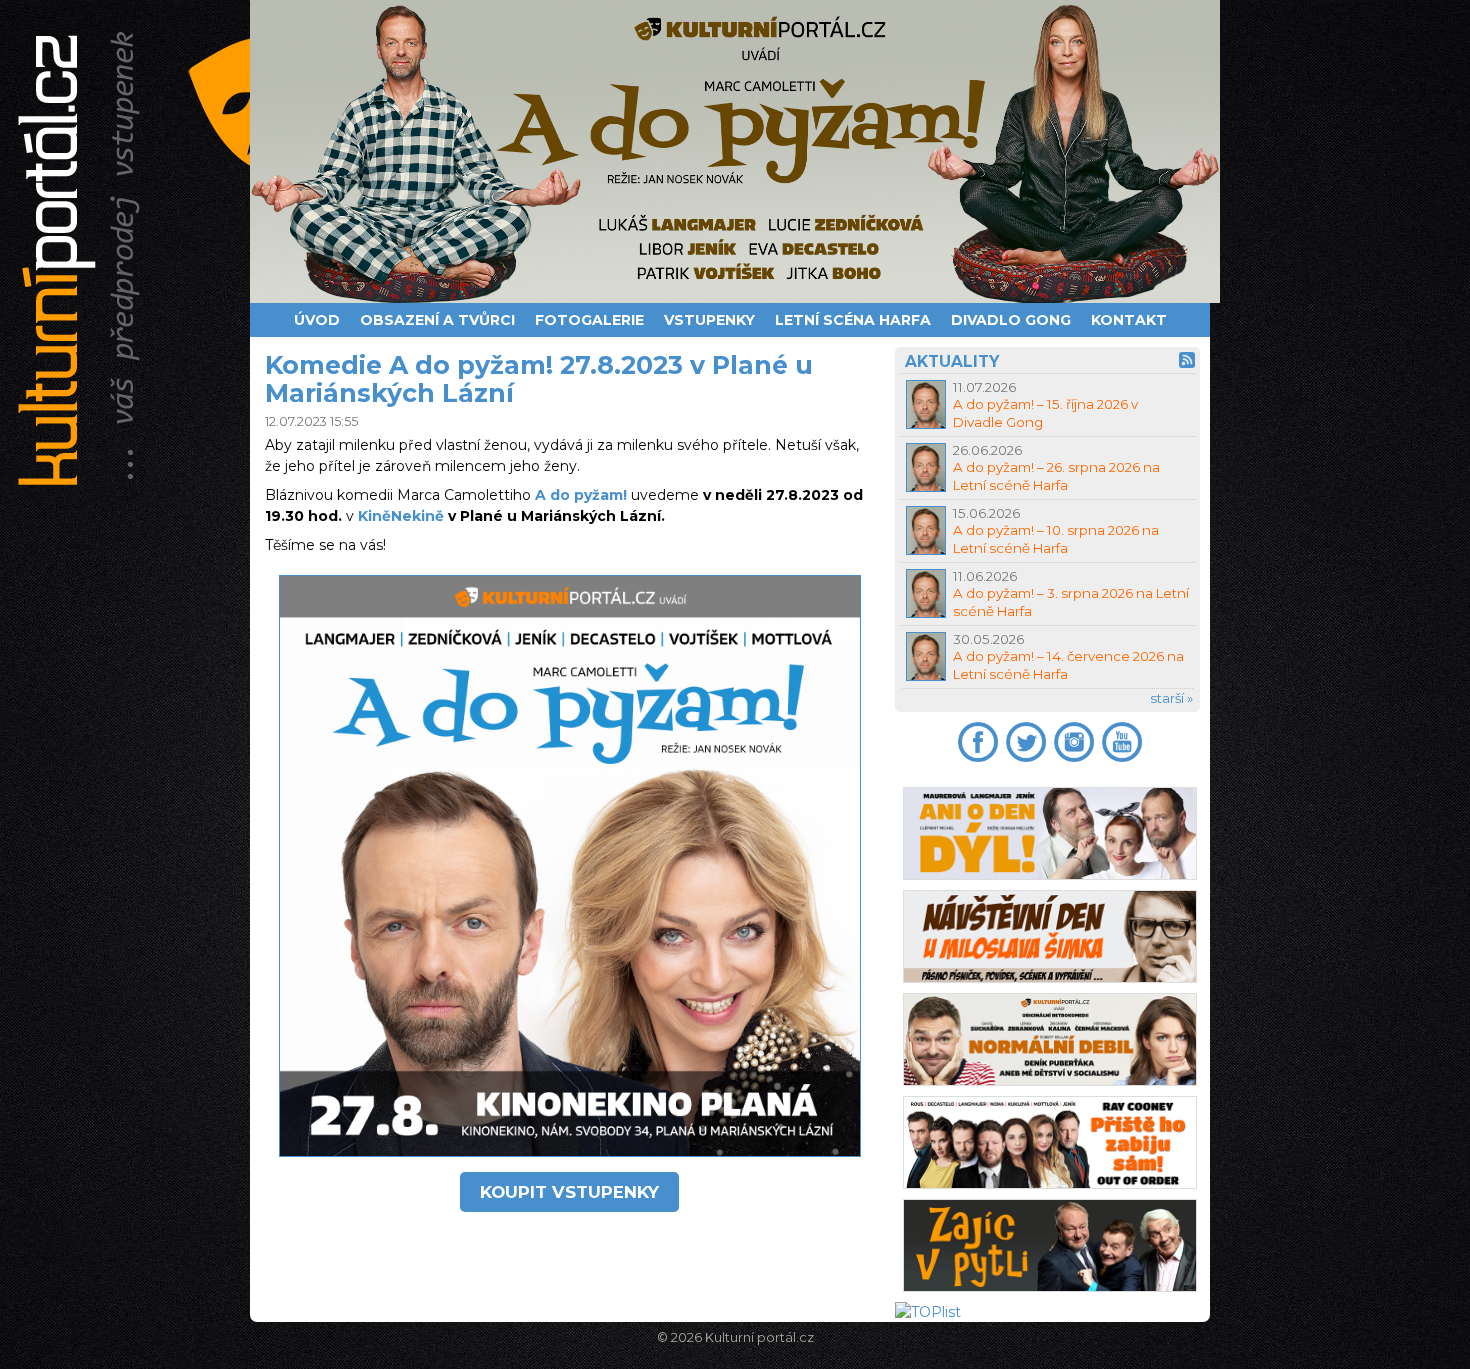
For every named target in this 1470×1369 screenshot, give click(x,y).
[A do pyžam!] (735, 151)
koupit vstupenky (569, 1192)
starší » (1171, 698)
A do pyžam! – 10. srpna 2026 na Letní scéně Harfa (1056, 538)
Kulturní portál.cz (759, 1337)
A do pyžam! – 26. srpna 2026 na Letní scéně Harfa (1056, 475)
